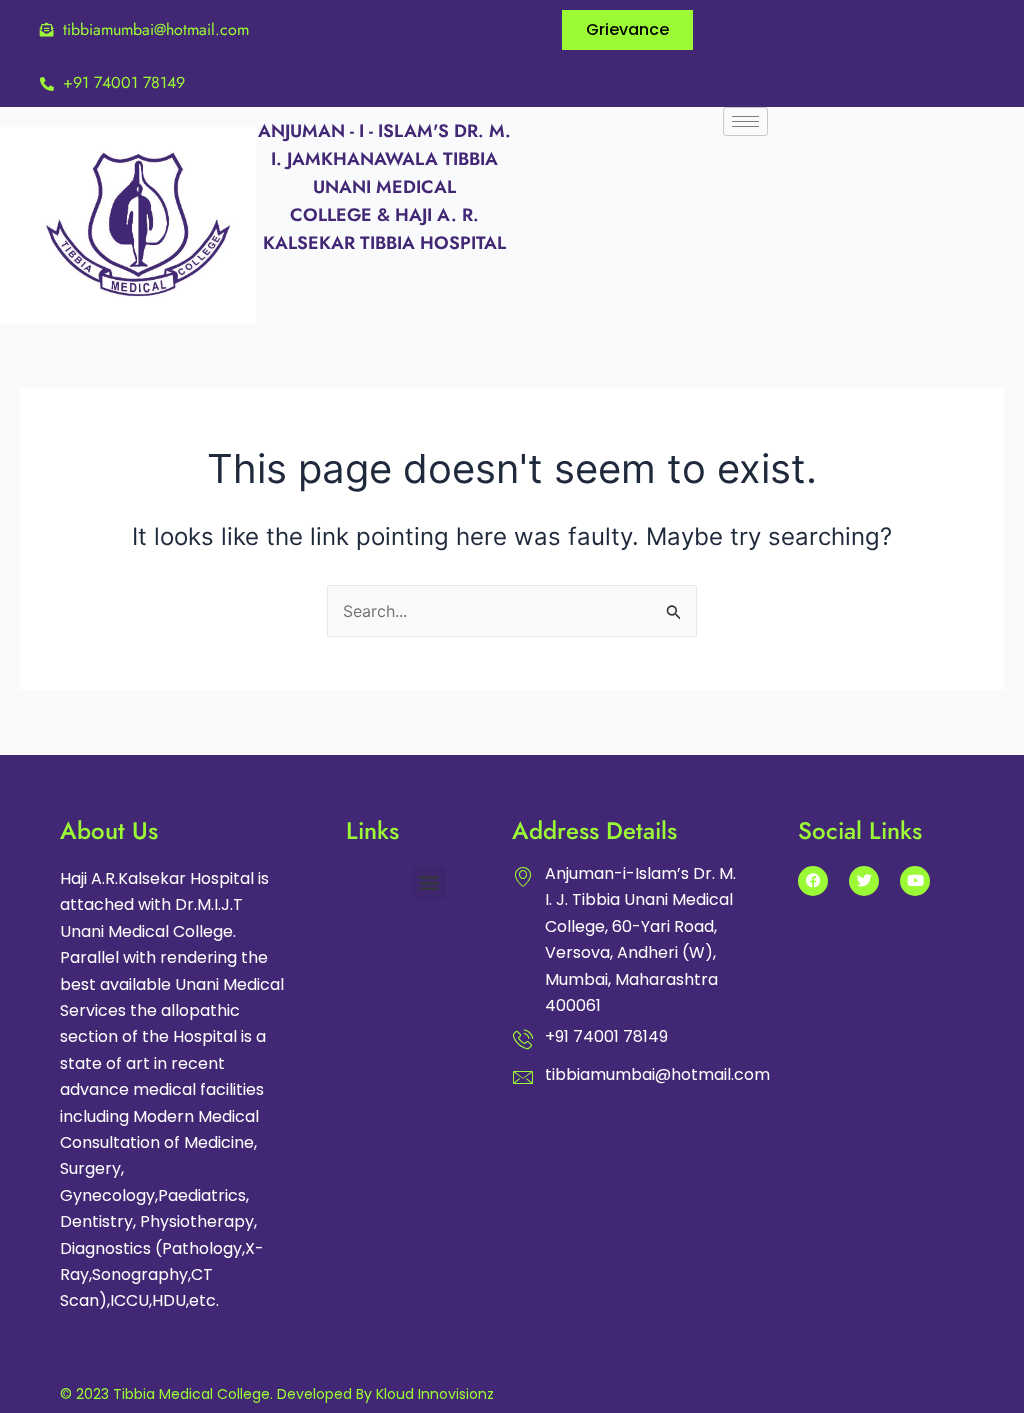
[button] (429, 882)
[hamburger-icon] (745, 121)
